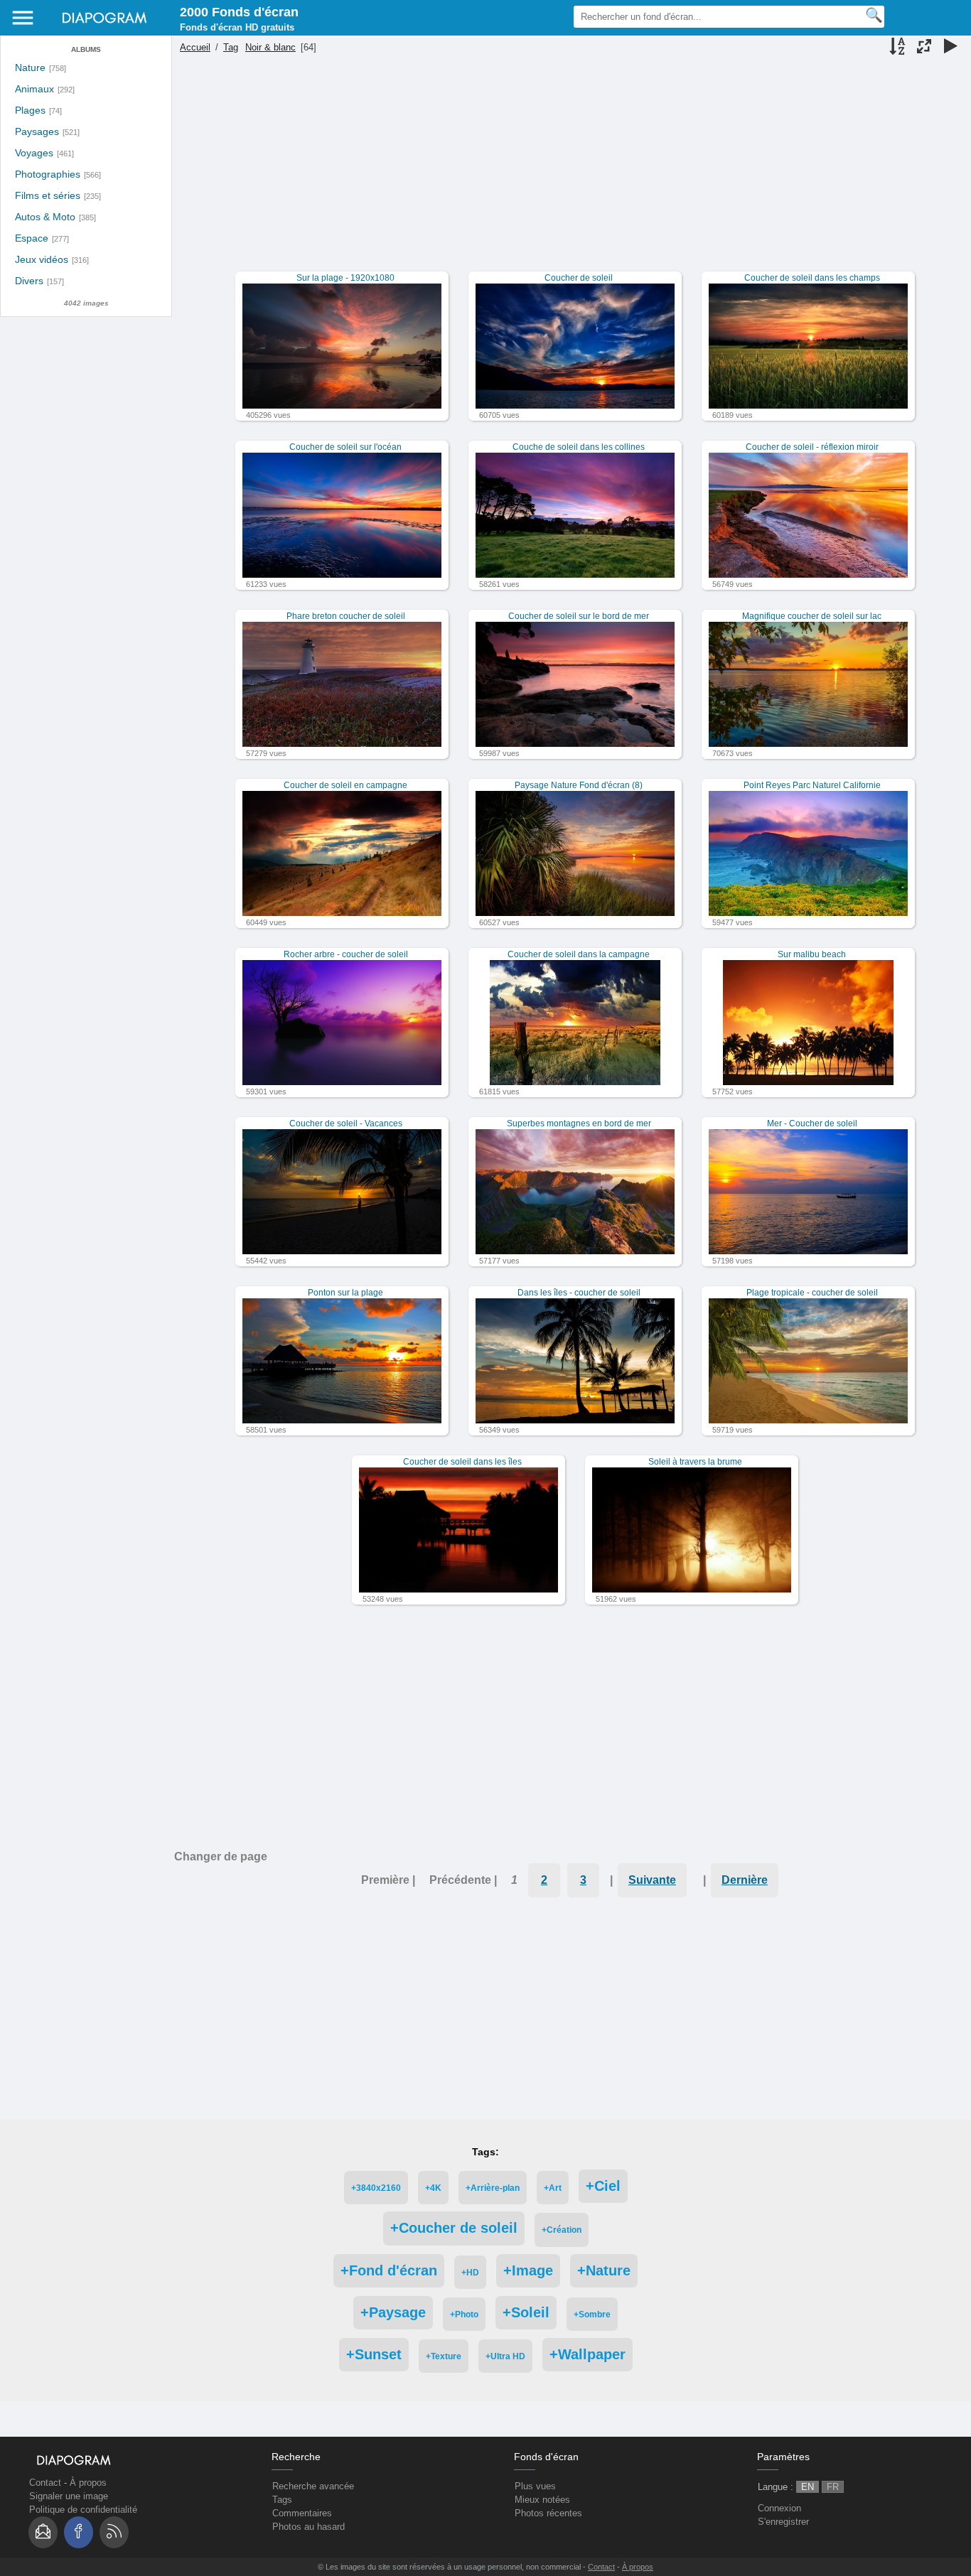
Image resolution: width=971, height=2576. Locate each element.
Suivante (652, 1880)
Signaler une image (69, 2496)
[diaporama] (950, 48)
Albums (86, 49)
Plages (30, 111)
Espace (32, 238)
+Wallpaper (588, 2354)
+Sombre (592, 2314)
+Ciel (603, 2186)
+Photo (464, 2314)
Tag (231, 47)
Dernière (745, 1880)
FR (833, 2487)
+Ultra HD (505, 2356)
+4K (433, 2188)
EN (808, 2487)
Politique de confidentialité (83, 2510)
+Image (528, 2270)
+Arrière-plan (493, 2188)
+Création (562, 2230)
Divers (29, 281)
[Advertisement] (569, 172)
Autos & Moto (45, 217)
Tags (282, 2500)
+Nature (604, 2270)
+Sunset (374, 2354)
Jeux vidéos (42, 260)
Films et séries (48, 196)
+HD (470, 2272)
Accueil (195, 47)
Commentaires (302, 2513)
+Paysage (393, 2312)
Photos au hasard (309, 2527)
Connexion (779, 2508)
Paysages (37, 132)
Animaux (34, 89)
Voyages (34, 153)
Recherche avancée (313, 2486)
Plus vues (535, 2486)
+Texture (444, 2356)
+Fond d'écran (389, 2270)
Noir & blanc (270, 47)
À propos (88, 2483)
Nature (30, 68)
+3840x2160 (376, 2188)
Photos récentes (548, 2513)
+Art (553, 2188)
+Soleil (526, 2312)
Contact (45, 2483)
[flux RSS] (114, 2532)
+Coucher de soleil (454, 2228)
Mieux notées (542, 2500)
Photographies (48, 174)
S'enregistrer (783, 2522)
